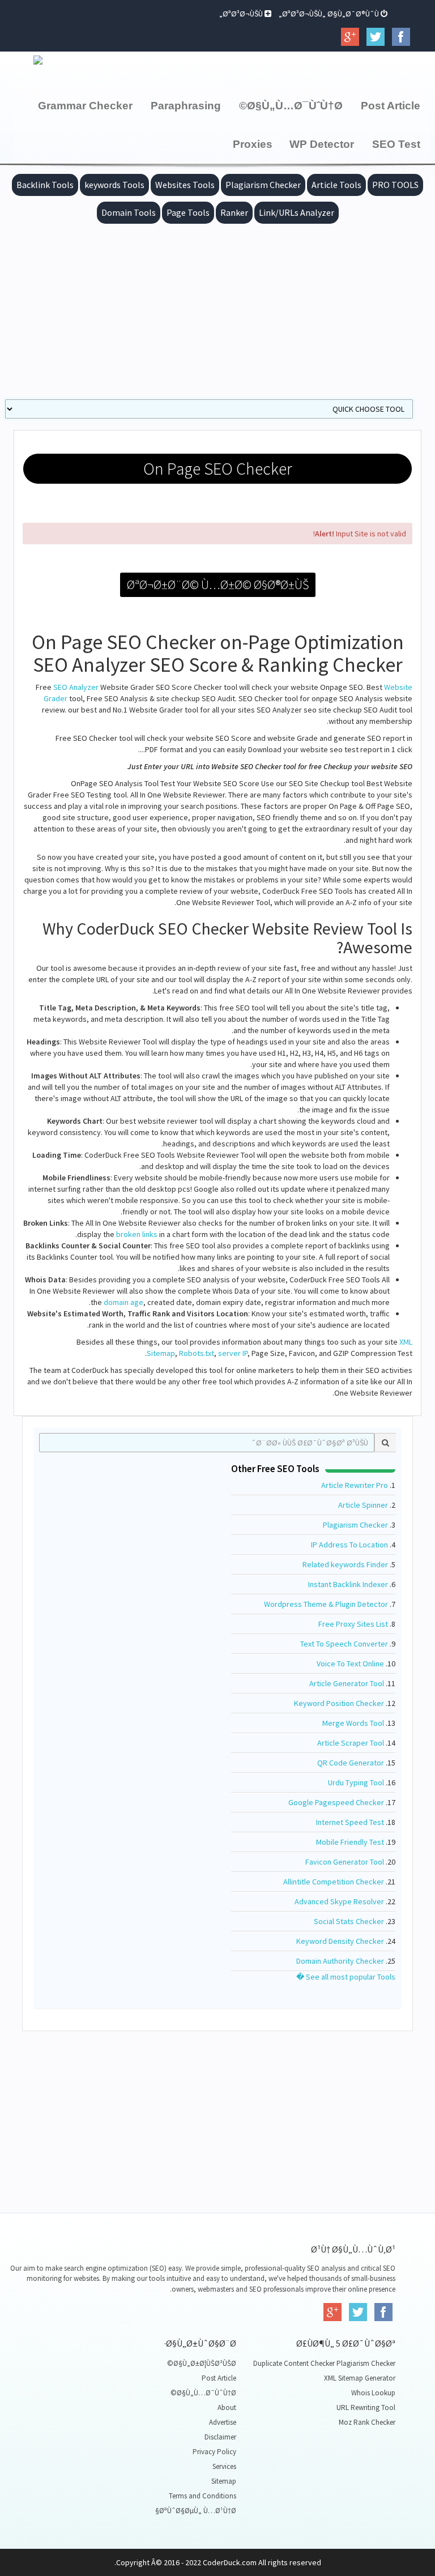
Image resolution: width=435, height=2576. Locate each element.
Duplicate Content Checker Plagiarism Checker (324, 2363)
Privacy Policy (214, 2452)
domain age (123, 1302)
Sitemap (224, 2481)
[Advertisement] (217, 309)
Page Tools (188, 212)
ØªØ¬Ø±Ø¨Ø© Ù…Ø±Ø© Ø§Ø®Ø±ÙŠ (218, 585)
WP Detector (322, 144)
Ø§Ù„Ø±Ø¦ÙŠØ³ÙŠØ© (202, 2363)
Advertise (223, 2422)
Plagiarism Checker (263, 185)
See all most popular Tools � (346, 1977)
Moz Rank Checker (367, 2422)
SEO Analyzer (76, 687)
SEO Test (396, 144)
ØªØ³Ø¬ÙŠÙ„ (242, 14)
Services (224, 2466)
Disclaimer (220, 2437)
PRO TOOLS (395, 185)
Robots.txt (197, 1353)
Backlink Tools (45, 185)
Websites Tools (185, 185)
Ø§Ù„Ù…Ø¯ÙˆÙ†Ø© (291, 106)
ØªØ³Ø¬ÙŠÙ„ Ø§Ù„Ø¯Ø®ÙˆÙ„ (330, 14)
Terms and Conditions (202, 2496)
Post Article (391, 106)
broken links (137, 1234)
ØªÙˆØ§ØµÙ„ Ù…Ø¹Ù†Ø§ (196, 2511)
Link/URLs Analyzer (297, 212)
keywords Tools (114, 185)
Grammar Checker (85, 106)
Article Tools (336, 185)
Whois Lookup (373, 2393)
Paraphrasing (186, 106)
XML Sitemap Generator (360, 2378)
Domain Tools (129, 212)
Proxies (253, 144)
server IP (233, 1353)
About (227, 2407)
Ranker (234, 212)
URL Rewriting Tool (366, 2407)
